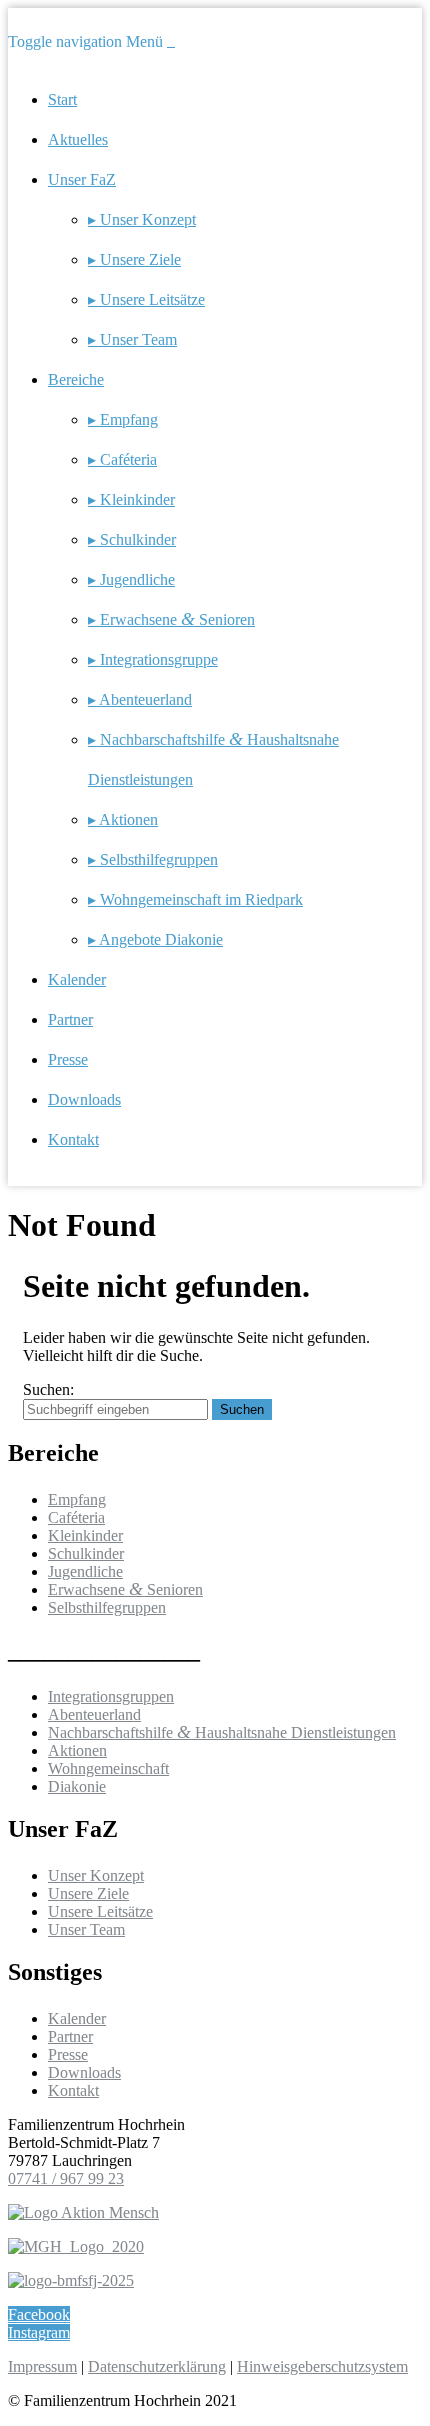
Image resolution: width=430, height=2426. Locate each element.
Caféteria (76, 1517)
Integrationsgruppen (111, 1696)
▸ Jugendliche (131, 579)
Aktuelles (78, 139)
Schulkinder (86, 1553)
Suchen (242, 1409)
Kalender (77, 979)
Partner (70, 1019)
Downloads (84, 1099)
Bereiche (76, 379)
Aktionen (77, 1750)
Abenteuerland (94, 1714)
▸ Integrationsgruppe (153, 659)
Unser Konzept (96, 1875)
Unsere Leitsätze (100, 1911)
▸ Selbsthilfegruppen (153, 859)
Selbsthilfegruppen (107, 1607)
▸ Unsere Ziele (134, 259)
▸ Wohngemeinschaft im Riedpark (195, 899)
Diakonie (77, 1786)
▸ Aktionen (123, 819)
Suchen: (48, 1389)
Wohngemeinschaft (108, 1768)
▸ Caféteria (122, 459)
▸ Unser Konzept (142, 219)
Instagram (39, 2332)
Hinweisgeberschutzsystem (322, 2366)
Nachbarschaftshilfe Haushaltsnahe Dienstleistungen (222, 1732)
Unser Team (86, 1929)
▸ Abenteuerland (140, 699)
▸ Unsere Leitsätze (146, 299)
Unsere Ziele (88, 1893)
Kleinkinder (85, 1535)
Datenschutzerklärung (157, 2366)
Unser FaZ (82, 179)
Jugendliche (85, 1571)
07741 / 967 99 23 (66, 2178)
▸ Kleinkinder (131, 499)
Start (62, 99)
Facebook (39, 2314)
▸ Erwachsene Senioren (171, 619)
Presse (68, 1059)
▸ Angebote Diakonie (155, 939)
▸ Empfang (123, 419)
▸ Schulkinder (132, 539)
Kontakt (73, 1139)
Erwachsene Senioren (125, 1589)
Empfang (77, 1499)
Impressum (42, 2366)
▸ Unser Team (132, 339)
